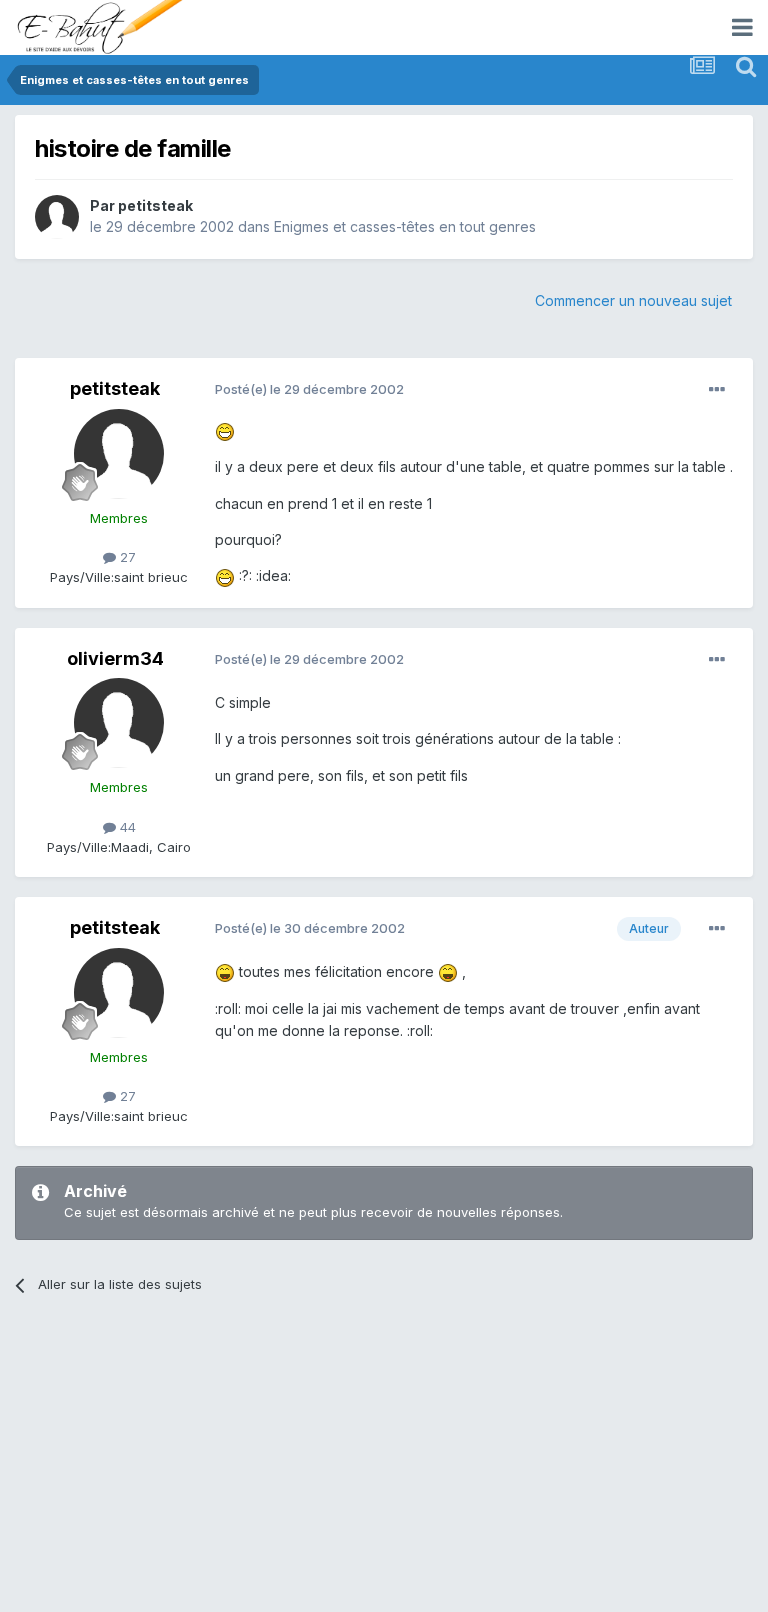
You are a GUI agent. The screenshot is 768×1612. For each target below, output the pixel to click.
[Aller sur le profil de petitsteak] (57, 217)
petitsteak (155, 205)
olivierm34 (115, 658)
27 (126, 557)
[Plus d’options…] (717, 390)
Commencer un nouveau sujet (633, 300)
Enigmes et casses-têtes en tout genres (405, 226)
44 (126, 827)
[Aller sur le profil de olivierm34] (119, 723)
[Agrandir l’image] (225, 430)
